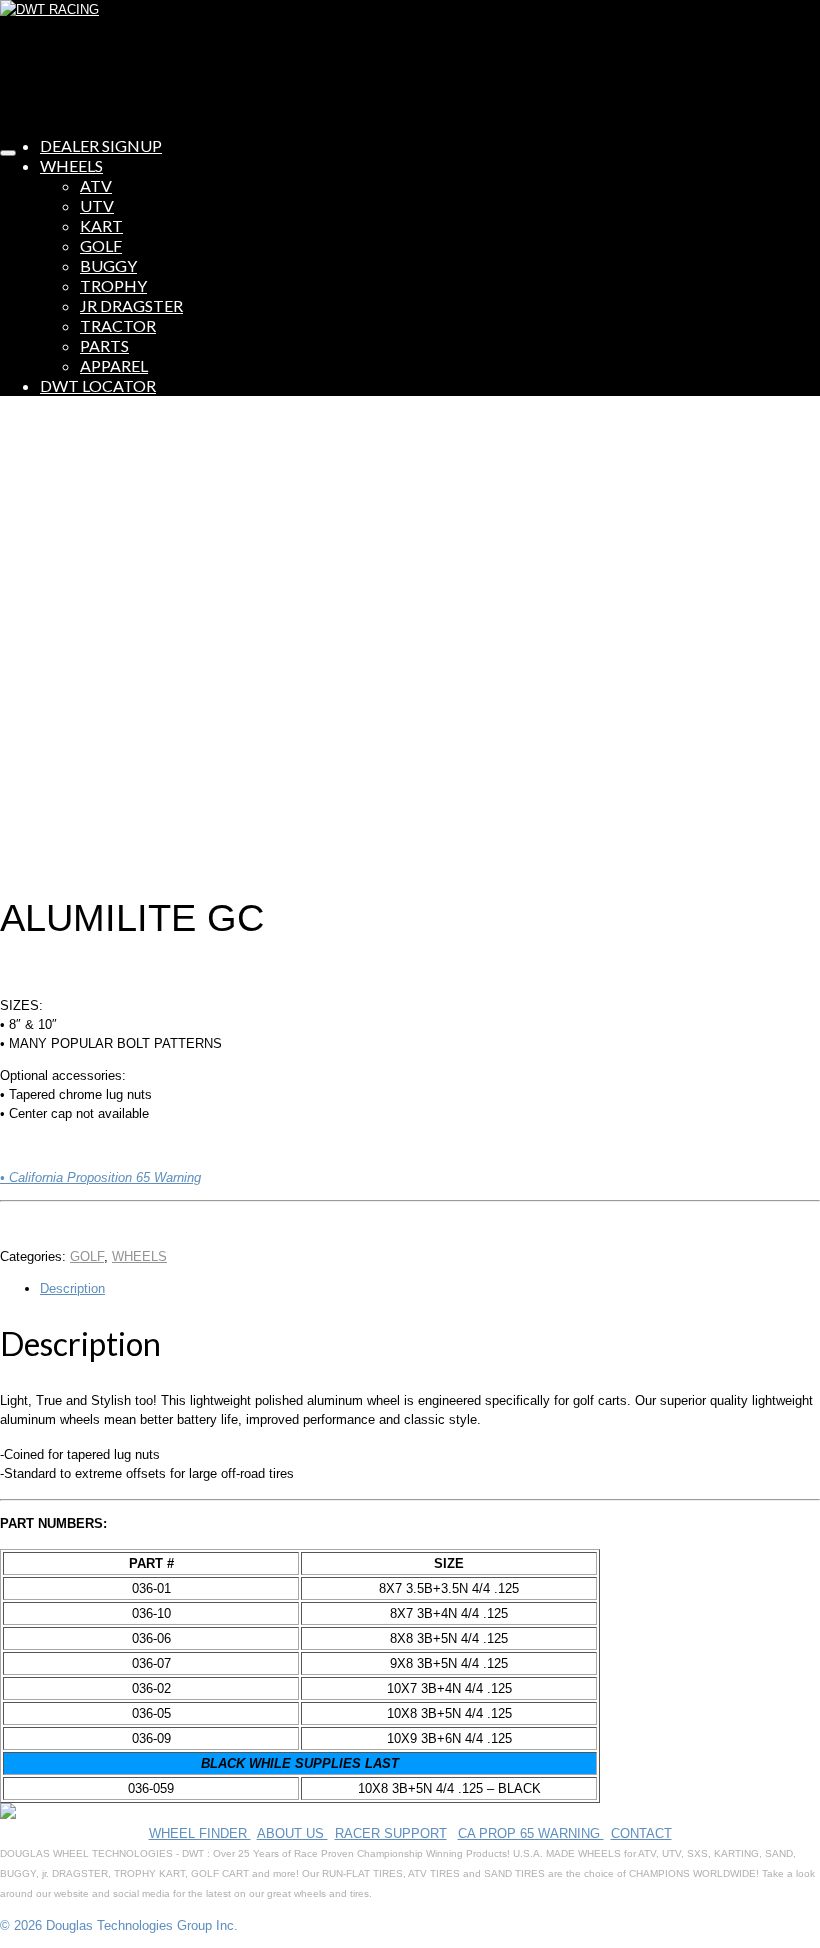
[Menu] (8, 153)
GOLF (87, 1256)
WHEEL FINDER (200, 1833)
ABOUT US (292, 1833)
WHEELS (139, 1256)
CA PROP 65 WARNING (531, 1833)
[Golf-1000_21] (228, 863)
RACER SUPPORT (391, 1833)
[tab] (430, 1288)
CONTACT (641, 1833)
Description (72, 1288)
